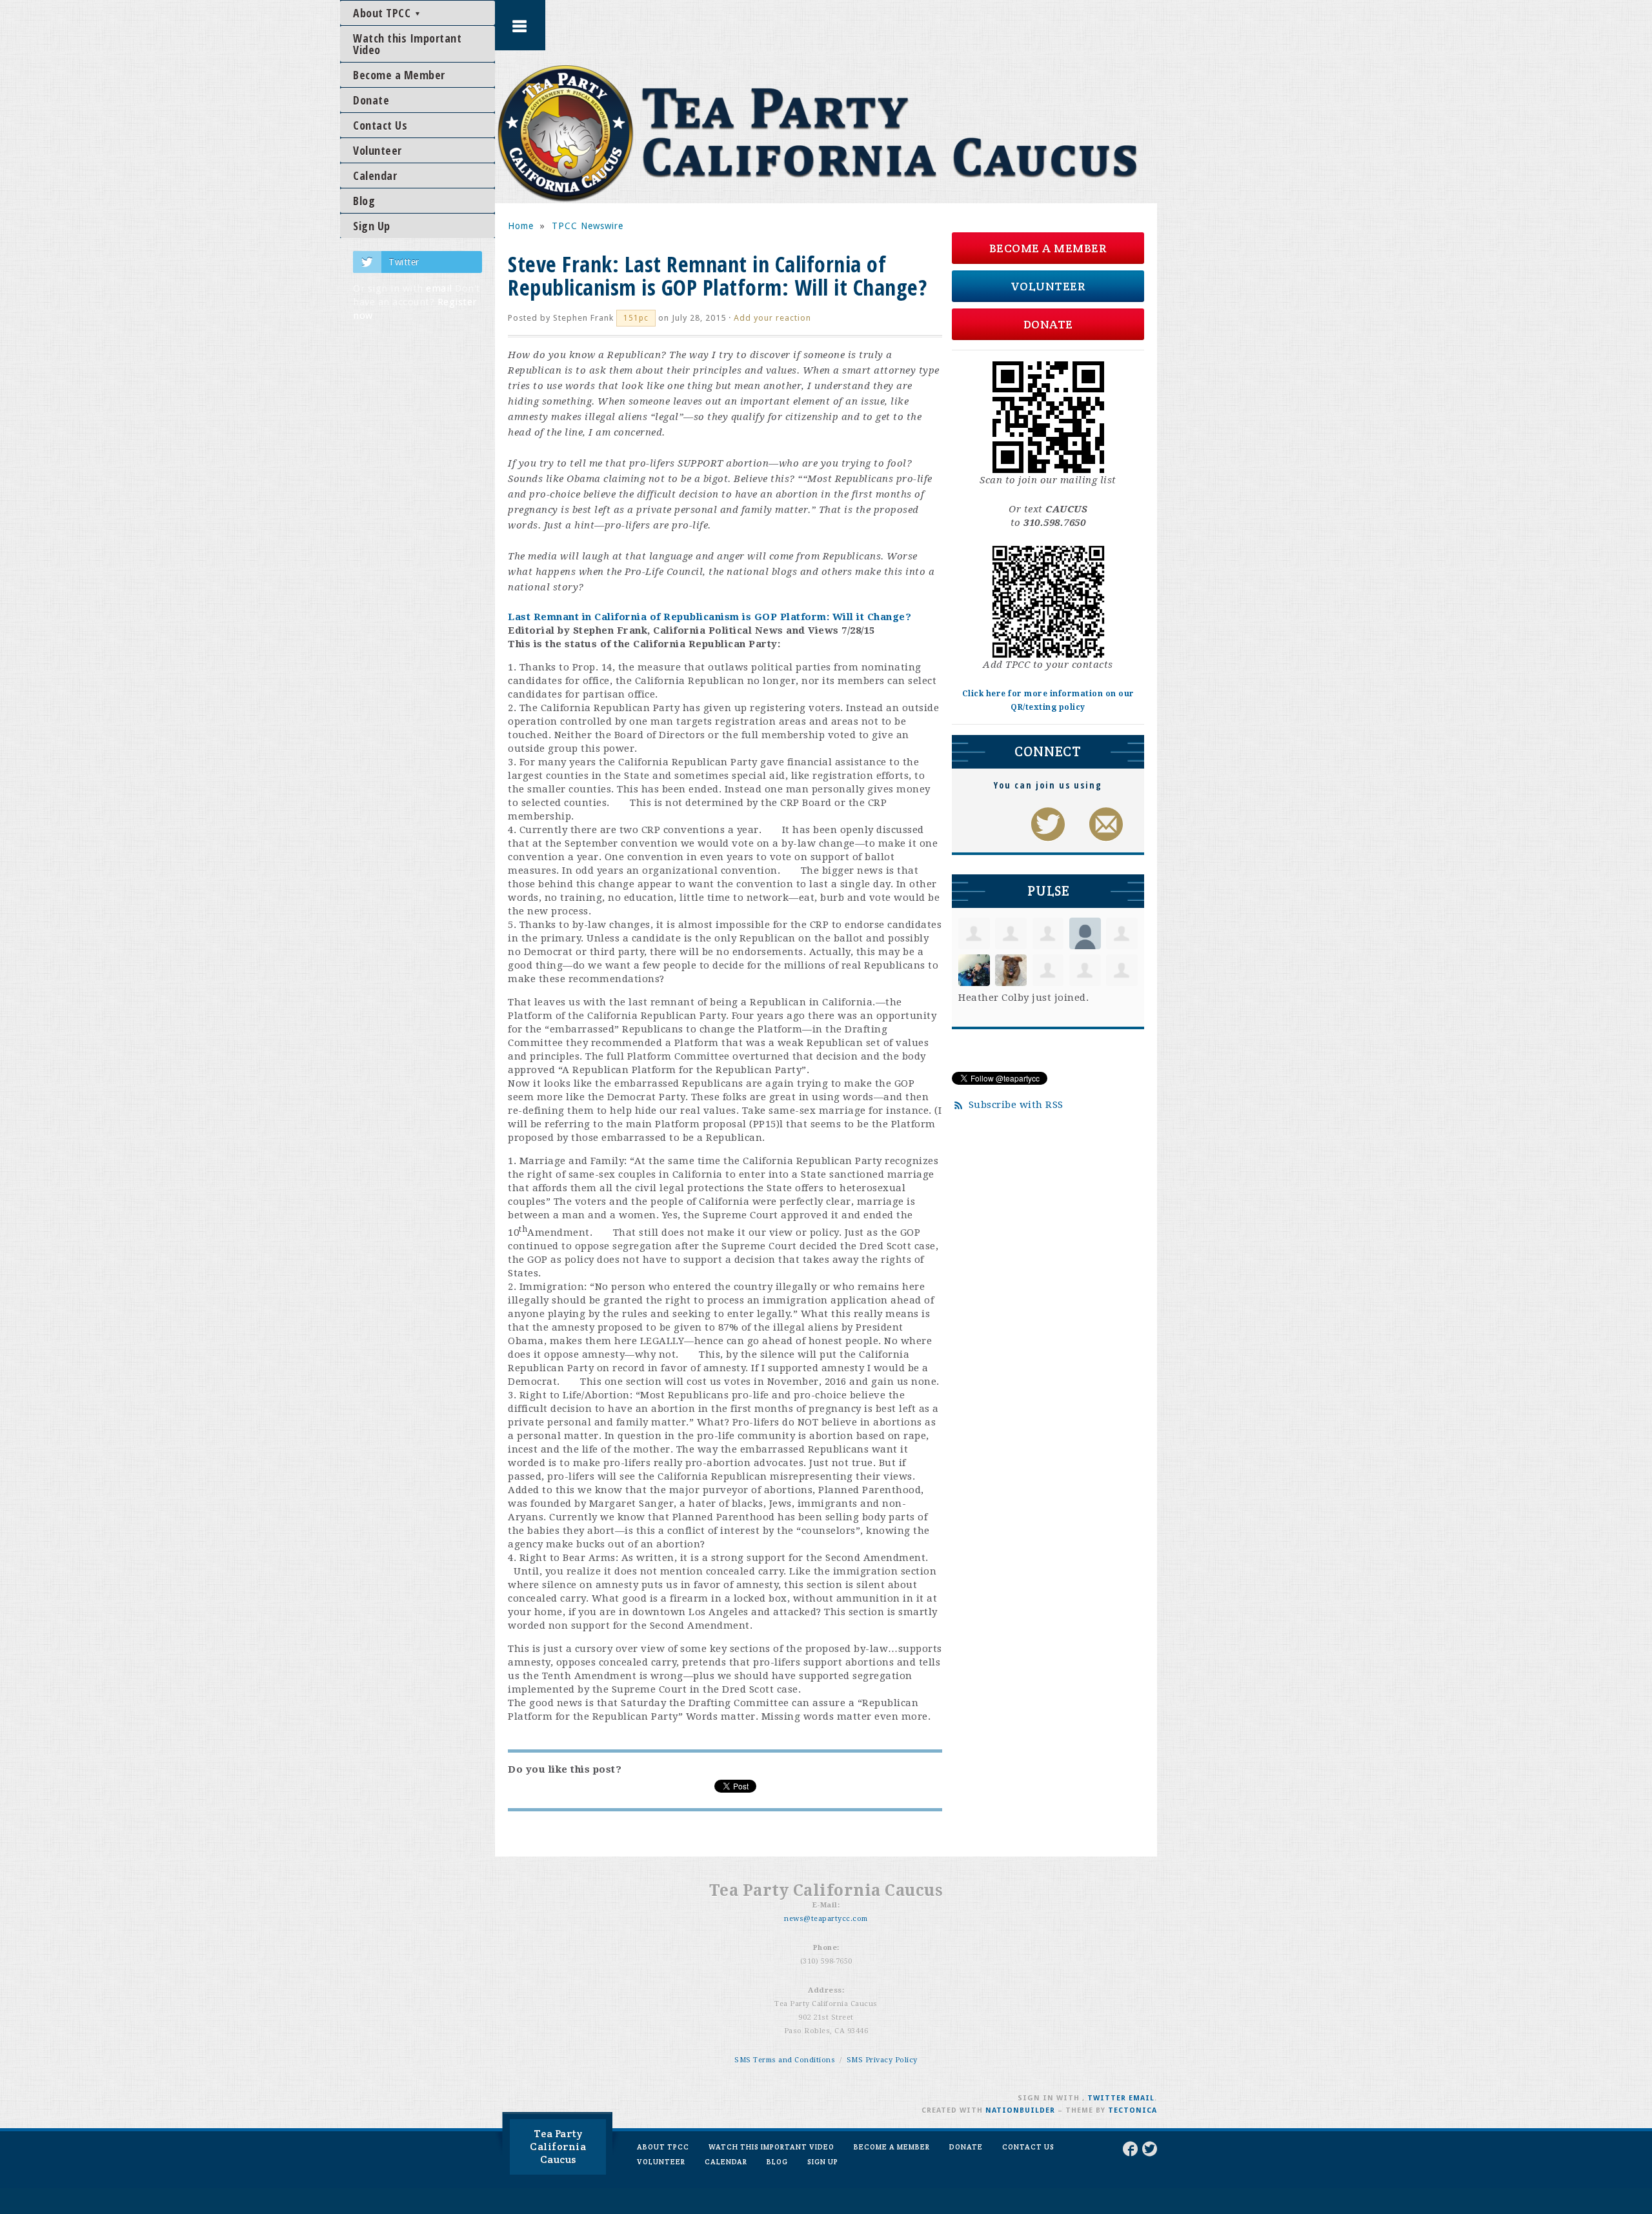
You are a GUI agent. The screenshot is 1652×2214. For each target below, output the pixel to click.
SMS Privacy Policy (882, 2060)
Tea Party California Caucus (558, 2147)
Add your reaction (772, 318)
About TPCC (383, 13)
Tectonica (1133, 2110)
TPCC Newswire (588, 226)
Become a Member (399, 75)
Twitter (404, 262)
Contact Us (380, 125)
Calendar (375, 176)
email (439, 288)
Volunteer (378, 150)
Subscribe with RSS (1016, 1105)
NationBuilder (1020, 2110)
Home (521, 226)
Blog (364, 201)
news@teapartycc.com (826, 1919)
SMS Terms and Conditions (785, 2060)
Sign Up (372, 226)
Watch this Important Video (407, 44)
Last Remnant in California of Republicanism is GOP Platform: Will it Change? (710, 617)
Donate (371, 100)
